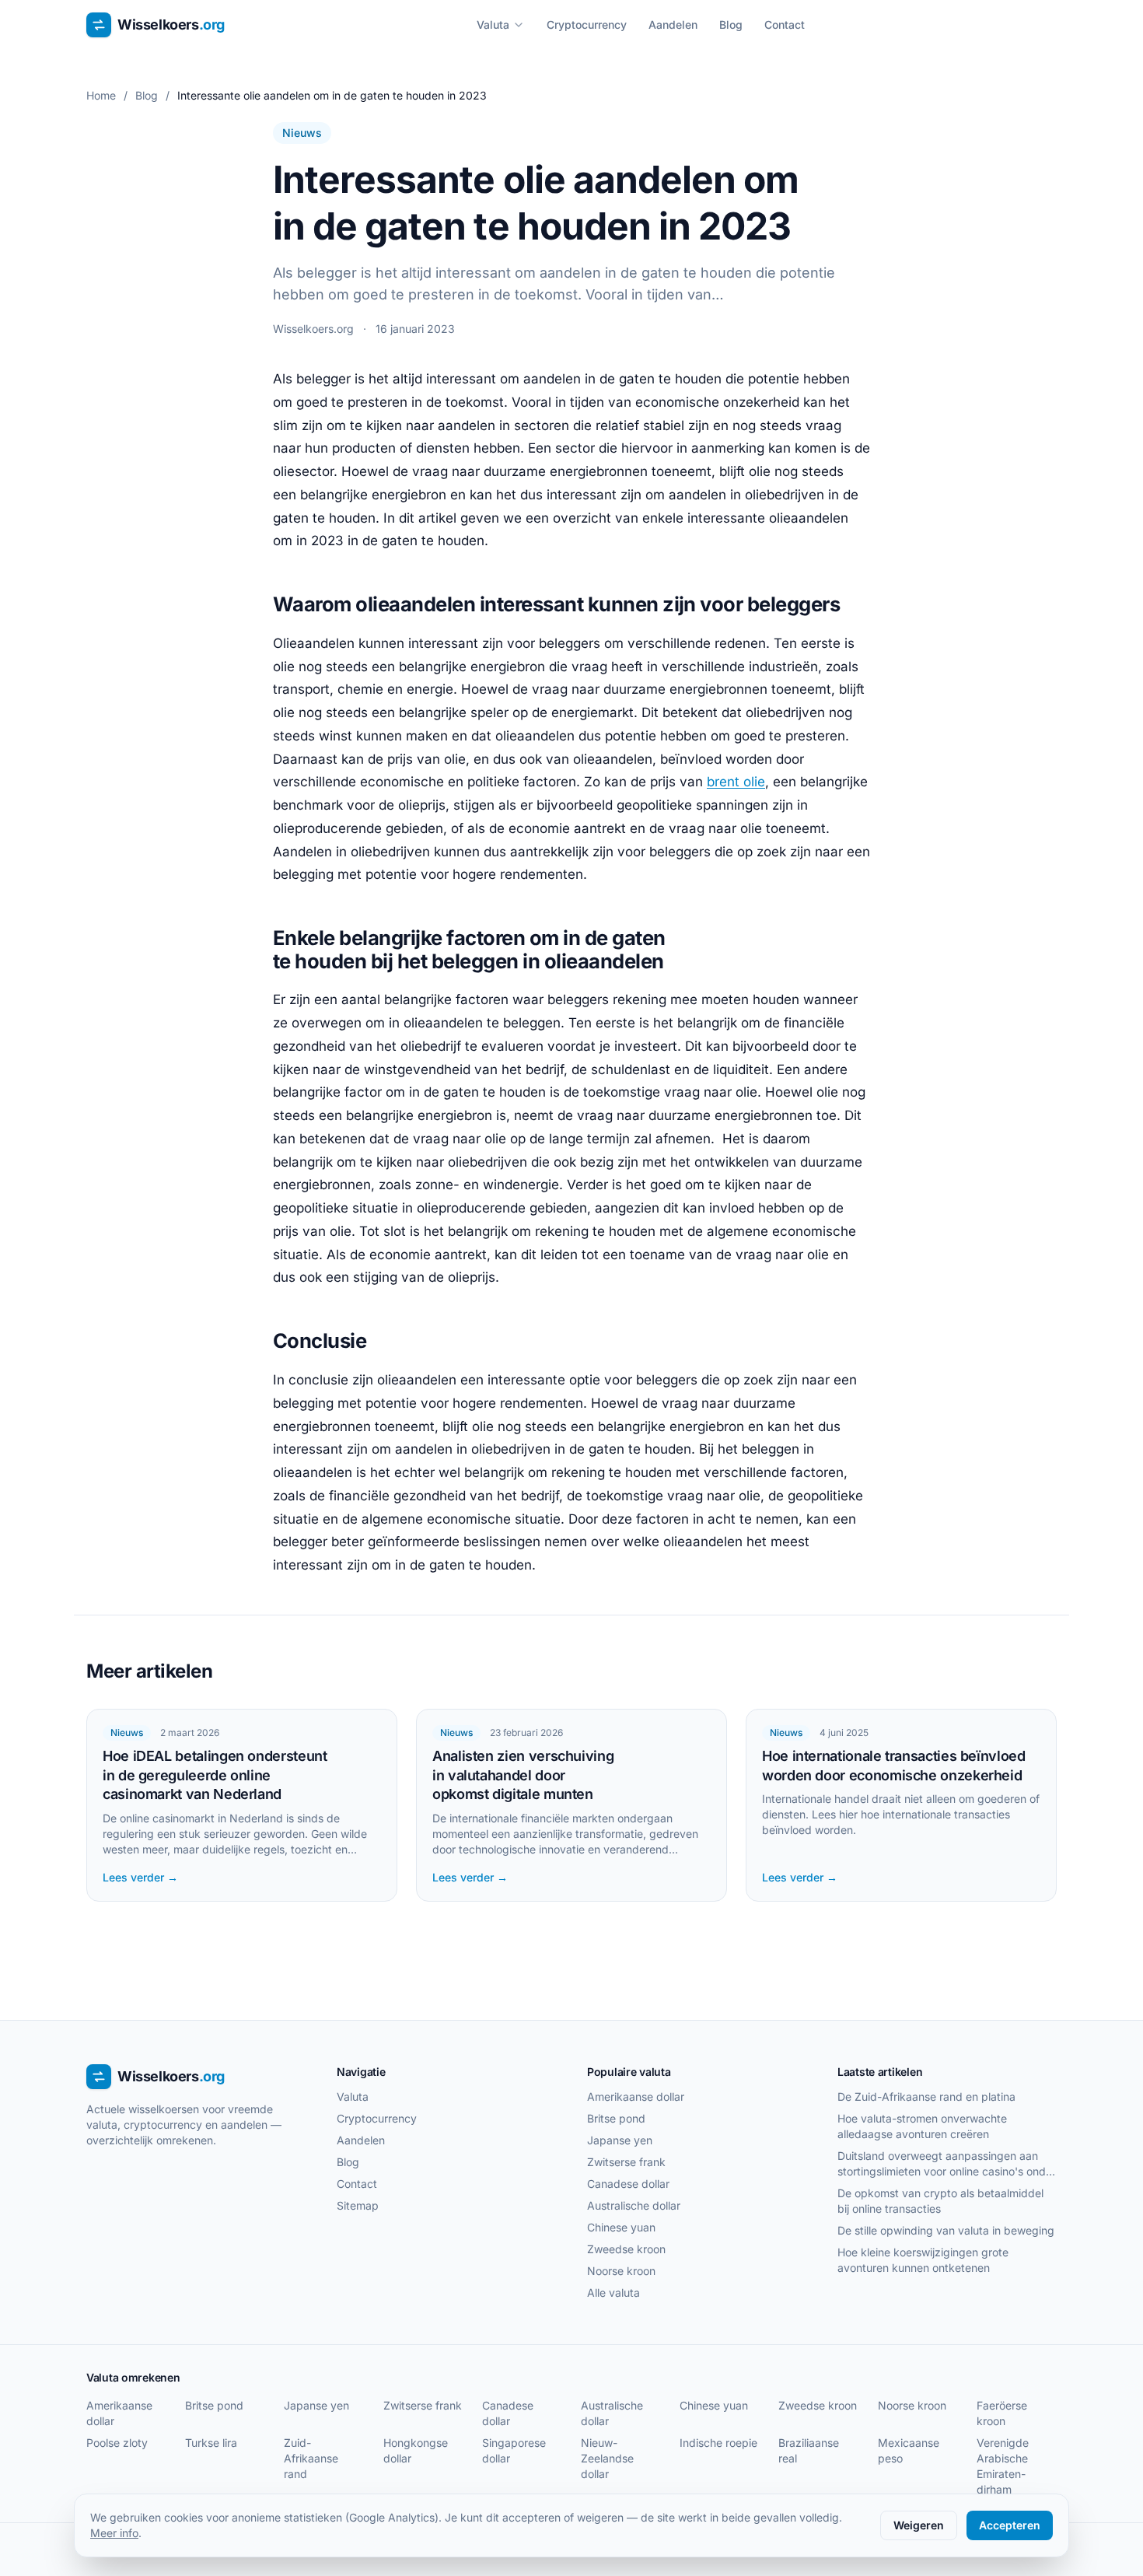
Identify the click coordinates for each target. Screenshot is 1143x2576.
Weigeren (919, 2525)
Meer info (114, 2533)
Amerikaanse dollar (636, 2096)
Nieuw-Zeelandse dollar (607, 2458)
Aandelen (673, 24)
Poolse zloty (117, 2443)
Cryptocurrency (587, 24)
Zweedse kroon (626, 2249)
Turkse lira (211, 2443)
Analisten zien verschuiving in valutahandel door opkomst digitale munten (523, 1775)
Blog (731, 24)
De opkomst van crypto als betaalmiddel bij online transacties (940, 2201)
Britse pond (616, 2118)
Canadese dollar (628, 2184)
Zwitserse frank (626, 2162)
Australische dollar (634, 2205)
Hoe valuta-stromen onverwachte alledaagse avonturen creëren (922, 2126)
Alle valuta (613, 2292)
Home (101, 95)
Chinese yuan (621, 2227)
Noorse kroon (621, 2271)
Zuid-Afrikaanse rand (311, 2458)
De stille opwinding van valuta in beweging (946, 2230)
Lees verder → (140, 1877)
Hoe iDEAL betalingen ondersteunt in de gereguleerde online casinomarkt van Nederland (215, 1775)
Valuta (493, 24)
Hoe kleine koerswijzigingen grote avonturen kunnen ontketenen (923, 2260)
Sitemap (358, 2205)
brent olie (736, 782)
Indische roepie (718, 2443)
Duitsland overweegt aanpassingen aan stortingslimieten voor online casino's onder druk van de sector (947, 2164)
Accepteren (1010, 2525)
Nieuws (302, 133)
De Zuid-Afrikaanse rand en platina (926, 2096)
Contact (785, 24)
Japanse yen (620, 2140)
